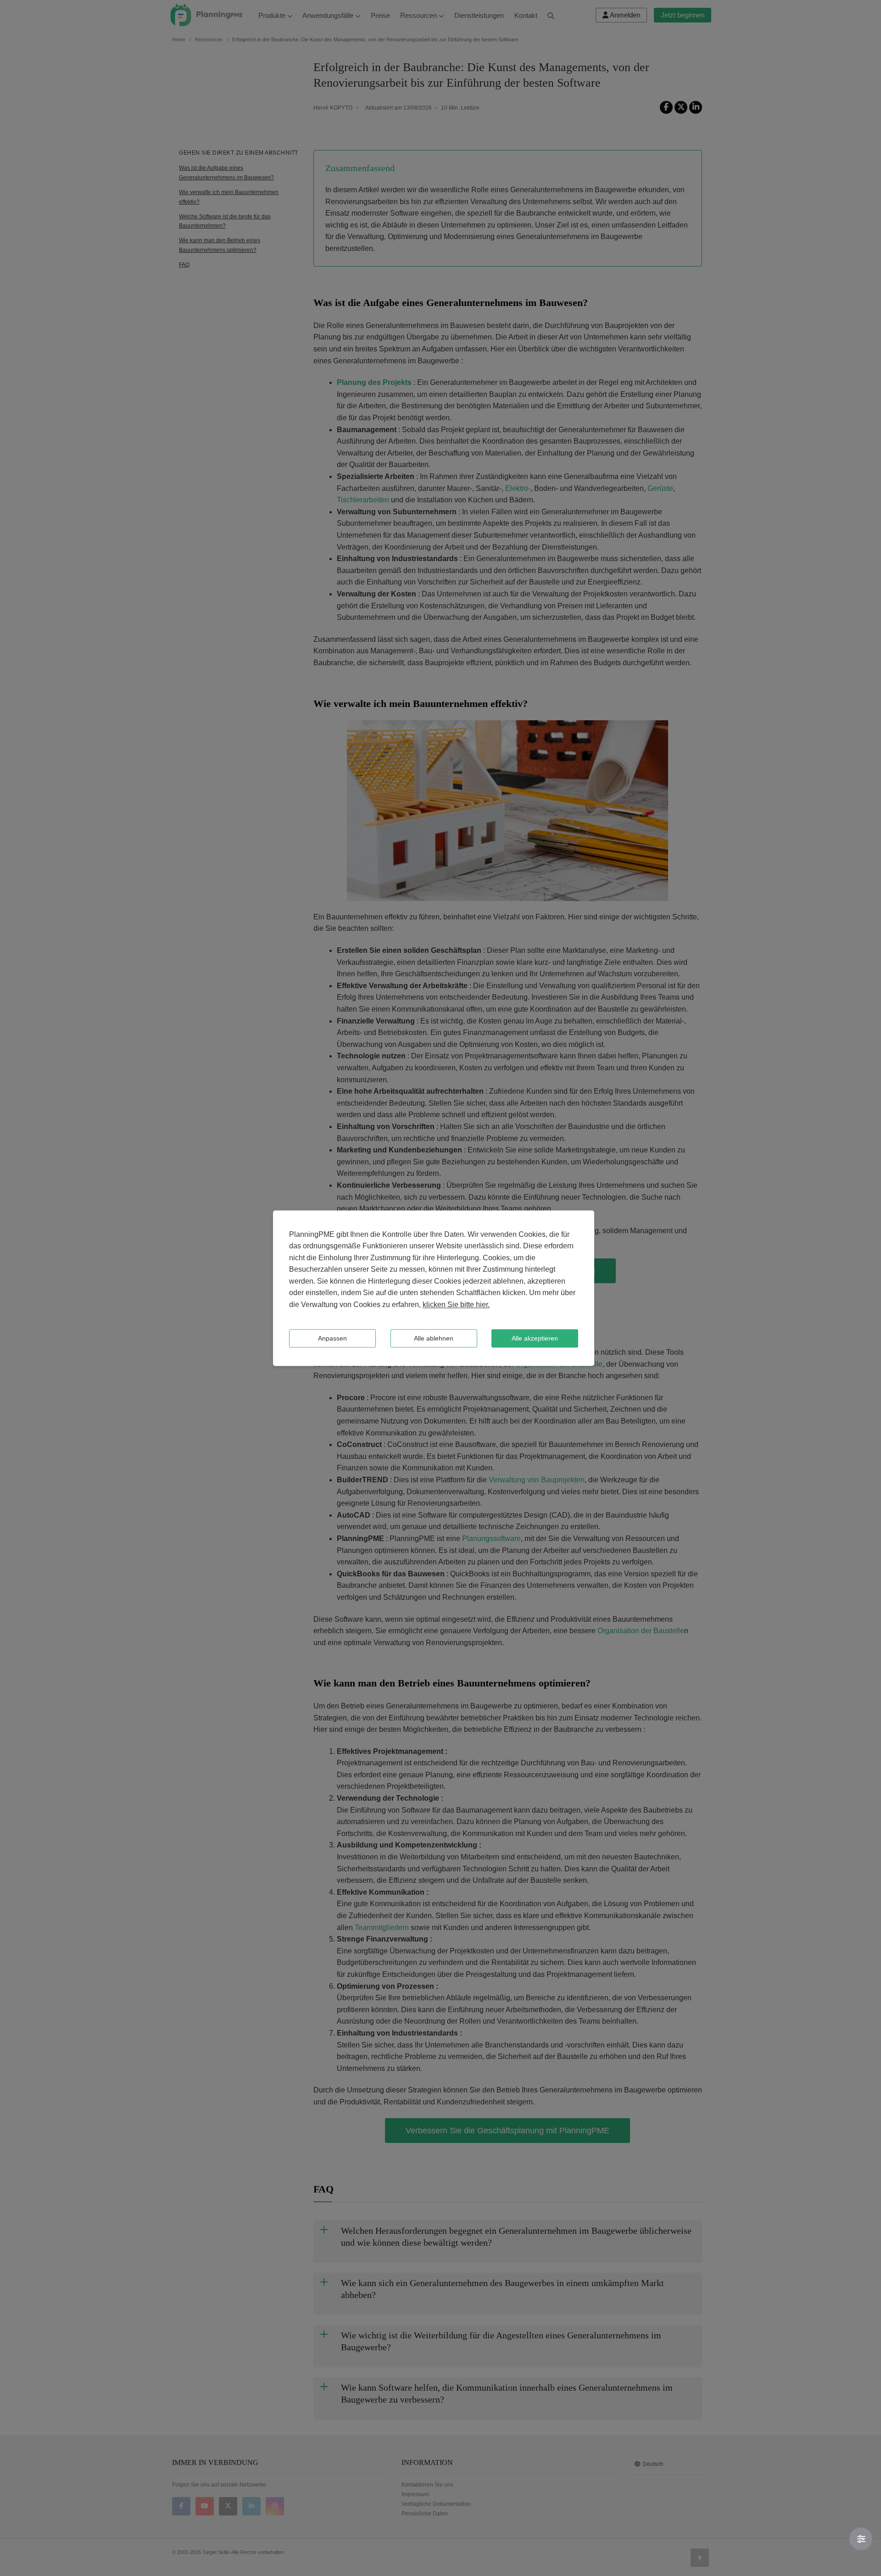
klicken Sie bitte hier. (456, 1305)
